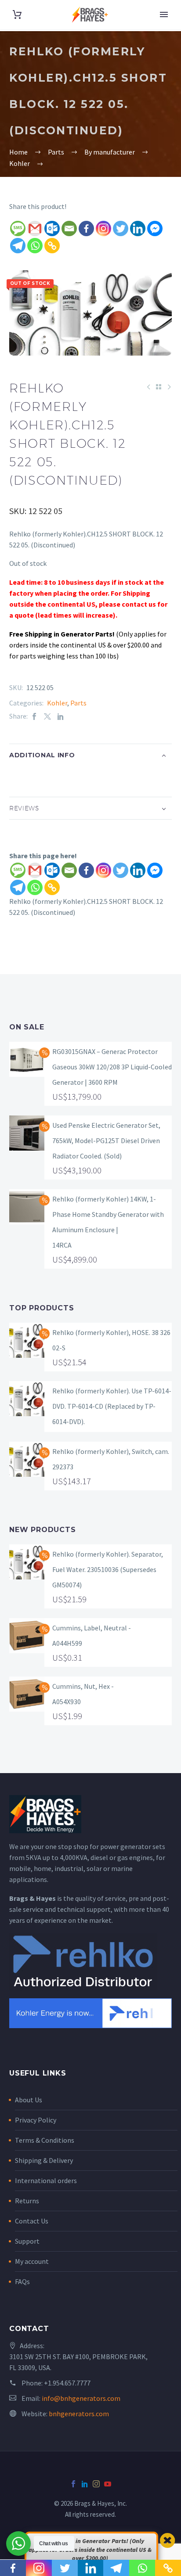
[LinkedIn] (61, 716)
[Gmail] (35, 228)
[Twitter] (121, 228)
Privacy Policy (36, 2120)
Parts (78, 703)
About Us (29, 2100)
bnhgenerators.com (79, 2414)
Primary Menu (164, 14)
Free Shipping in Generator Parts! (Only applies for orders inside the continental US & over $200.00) (90, 2549)
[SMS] (18, 228)
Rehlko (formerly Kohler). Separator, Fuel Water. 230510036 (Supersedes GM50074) (108, 1569)
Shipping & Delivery (44, 2160)
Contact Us (32, 2221)
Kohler (57, 703)
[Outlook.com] (52, 228)
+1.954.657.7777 (67, 2383)
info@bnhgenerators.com (81, 2398)
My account (32, 2261)
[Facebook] (86, 228)
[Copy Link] (52, 246)
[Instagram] (103, 228)
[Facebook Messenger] (155, 228)
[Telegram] (18, 246)
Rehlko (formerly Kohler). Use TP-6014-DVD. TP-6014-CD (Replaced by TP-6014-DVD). (112, 1406)
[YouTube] (108, 2484)
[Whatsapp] (35, 246)
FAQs (22, 2281)
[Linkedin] (138, 228)
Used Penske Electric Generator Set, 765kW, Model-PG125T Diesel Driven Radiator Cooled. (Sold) (106, 1140)
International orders (46, 2180)
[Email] (69, 228)
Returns (27, 2201)
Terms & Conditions (45, 2140)
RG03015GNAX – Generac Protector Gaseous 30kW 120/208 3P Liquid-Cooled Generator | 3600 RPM (112, 1067)
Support (27, 2241)
